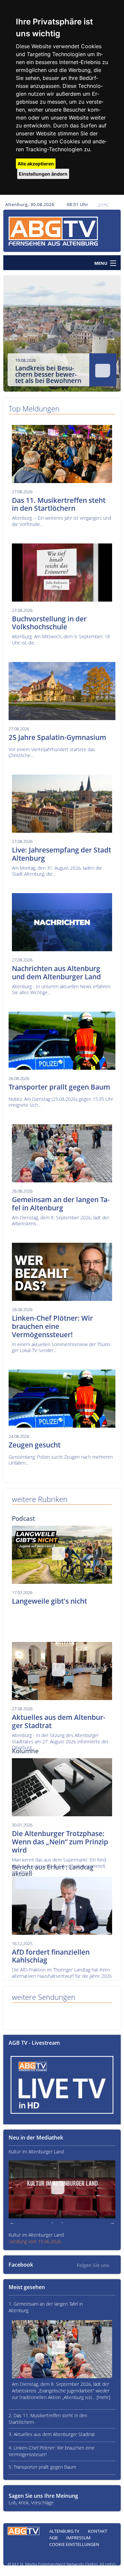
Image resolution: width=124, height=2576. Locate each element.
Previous (13, 337)
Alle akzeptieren (36, 164)
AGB (53, 2538)
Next (111, 337)
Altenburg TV (64, 2531)
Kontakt (98, 2531)
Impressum (78, 2538)
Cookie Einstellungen (74, 2544)
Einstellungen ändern (43, 174)
